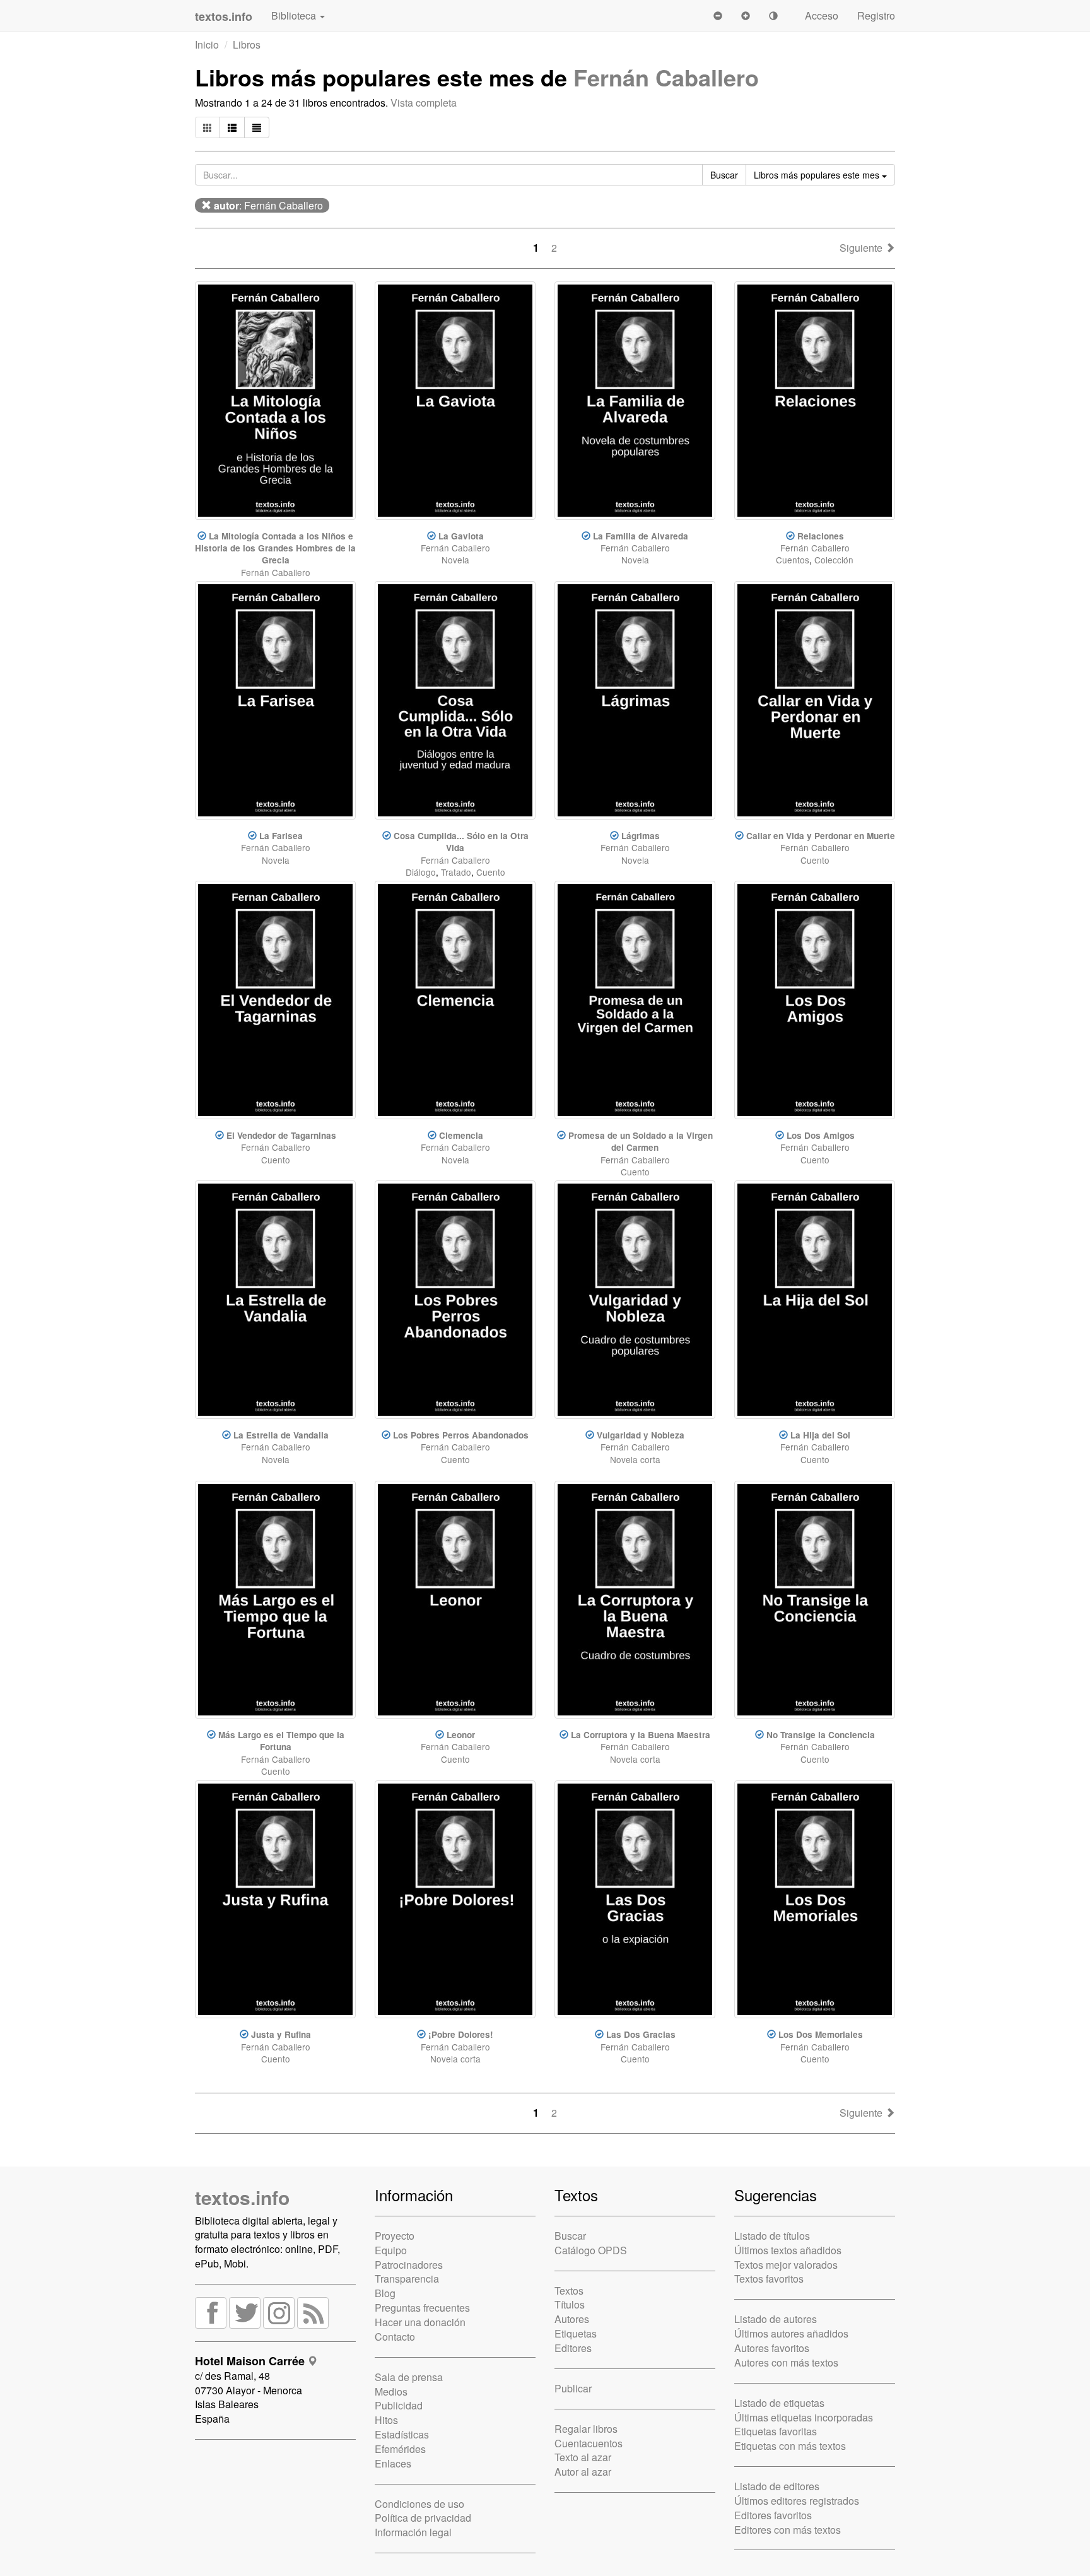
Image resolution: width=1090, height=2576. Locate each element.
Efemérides (400, 2449)
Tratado (456, 872)
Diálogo (421, 872)
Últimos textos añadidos (788, 2250)
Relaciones (821, 536)
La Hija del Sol (820, 1435)
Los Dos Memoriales (821, 2034)
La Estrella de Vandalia (281, 1435)
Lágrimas (641, 836)
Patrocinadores (409, 2265)
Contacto (395, 2337)
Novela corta (635, 1459)
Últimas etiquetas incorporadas (804, 2417)
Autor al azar (583, 2472)
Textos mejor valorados (786, 2265)
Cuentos (793, 560)
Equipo (391, 2250)
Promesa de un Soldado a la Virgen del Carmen (641, 1141)
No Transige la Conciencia (821, 1735)
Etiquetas (576, 2333)
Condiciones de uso (419, 2504)
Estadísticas (402, 2434)
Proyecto (395, 2236)
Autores (572, 2319)
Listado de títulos (772, 2236)
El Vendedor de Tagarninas (281, 1135)
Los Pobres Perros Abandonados (461, 1435)
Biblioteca (295, 15)
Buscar (570, 2236)
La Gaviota (461, 536)
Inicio (207, 44)
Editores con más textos (788, 2530)
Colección (834, 560)
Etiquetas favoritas (776, 2431)
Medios (391, 2391)
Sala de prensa (409, 2377)
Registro (876, 15)
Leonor (461, 1735)
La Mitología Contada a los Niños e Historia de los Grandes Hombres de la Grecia (275, 548)
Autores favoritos (772, 2348)
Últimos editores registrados (797, 2501)
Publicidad (399, 2405)
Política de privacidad (423, 2518)
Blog (385, 2293)
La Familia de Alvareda (641, 536)
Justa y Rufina (281, 2034)
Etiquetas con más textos (790, 2446)
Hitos (386, 2420)
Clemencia (461, 1135)
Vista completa (424, 103)
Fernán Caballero (666, 77)
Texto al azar (583, 2457)
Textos (569, 2291)
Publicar (573, 2388)
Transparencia (407, 2279)
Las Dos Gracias (641, 2034)
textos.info (242, 2197)
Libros (247, 44)
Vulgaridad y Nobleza (641, 1435)
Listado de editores (777, 2486)
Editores (573, 2348)
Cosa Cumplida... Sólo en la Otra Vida (461, 842)
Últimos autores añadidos (791, 2333)
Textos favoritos (769, 2279)
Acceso (822, 15)
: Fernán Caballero (268, 205)
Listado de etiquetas (779, 2403)
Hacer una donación (420, 2322)
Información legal (413, 2532)
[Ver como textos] (257, 127)
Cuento (491, 872)
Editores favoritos (773, 2515)
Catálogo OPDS (591, 2250)
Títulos (570, 2304)
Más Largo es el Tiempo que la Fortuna (281, 1741)
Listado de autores (776, 2319)
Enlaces (393, 2463)
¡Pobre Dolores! (461, 2034)
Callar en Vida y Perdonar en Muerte (821, 836)
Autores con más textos (786, 2362)
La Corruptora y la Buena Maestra (641, 1735)
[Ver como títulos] (232, 127)
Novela (455, 560)
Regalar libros (586, 2429)
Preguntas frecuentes (422, 2308)
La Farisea (281, 836)
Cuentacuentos (589, 2443)
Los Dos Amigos (821, 1135)
